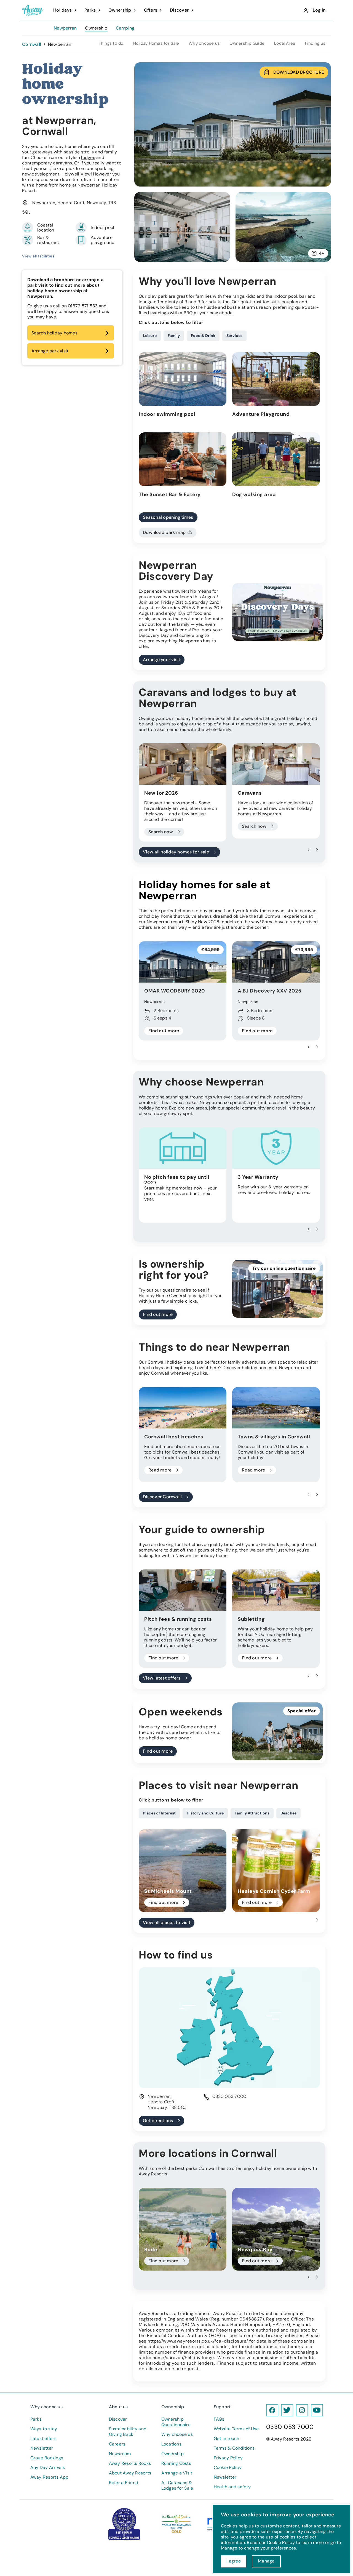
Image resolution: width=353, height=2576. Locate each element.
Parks (36, 2419)
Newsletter (42, 2448)
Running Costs (176, 2463)
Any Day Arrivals (48, 2468)
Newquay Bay (255, 2250)
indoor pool (285, 296)
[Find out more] (183, 1871)
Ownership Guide (247, 43)
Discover (118, 2419)
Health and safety (232, 2487)
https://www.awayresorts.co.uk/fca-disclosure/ (198, 2341)
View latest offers (162, 1678)
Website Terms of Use (236, 2429)
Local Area (285, 43)
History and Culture (205, 1813)
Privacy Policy (228, 2458)
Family (174, 336)
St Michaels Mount (168, 1891)
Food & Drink (203, 336)
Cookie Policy (228, 2468)
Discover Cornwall (162, 1497)
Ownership (96, 28)
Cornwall (32, 44)
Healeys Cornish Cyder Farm (274, 1891)
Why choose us (204, 43)
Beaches (288, 1813)
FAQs (219, 2419)
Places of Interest (159, 1813)
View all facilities (38, 256)
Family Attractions (252, 1813)
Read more (160, 1470)
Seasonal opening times (168, 517)
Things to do (111, 43)
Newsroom (120, 2454)
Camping (125, 28)
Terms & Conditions (234, 2448)
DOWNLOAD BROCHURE (299, 72)
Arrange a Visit (177, 2473)
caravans (62, 163)
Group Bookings (47, 2458)
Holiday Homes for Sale (156, 43)
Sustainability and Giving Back (128, 2432)
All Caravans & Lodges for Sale (177, 2485)
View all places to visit (167, 1922)
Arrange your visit (162, 660)
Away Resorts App (50, 2477)
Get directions (158, 2121)
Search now (161, 832)
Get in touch (227, 2439)
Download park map (164, 532)
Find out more (164, 1031)
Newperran (65, 28)
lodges (88, 157)
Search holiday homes (54, 333)
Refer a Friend (124, 2483)
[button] (308, 850)
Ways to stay (44, 2429)
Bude (151, 2250)
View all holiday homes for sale (176, 852)
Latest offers (43, 2439)
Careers (117, 2444)
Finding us (315, 43)
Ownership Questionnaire (176, 2422)
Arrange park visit (50, 351)
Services (234, 336)
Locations (171, 2444)
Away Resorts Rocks (130, 2463)
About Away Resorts (130, 2473)
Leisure (150, 336)
